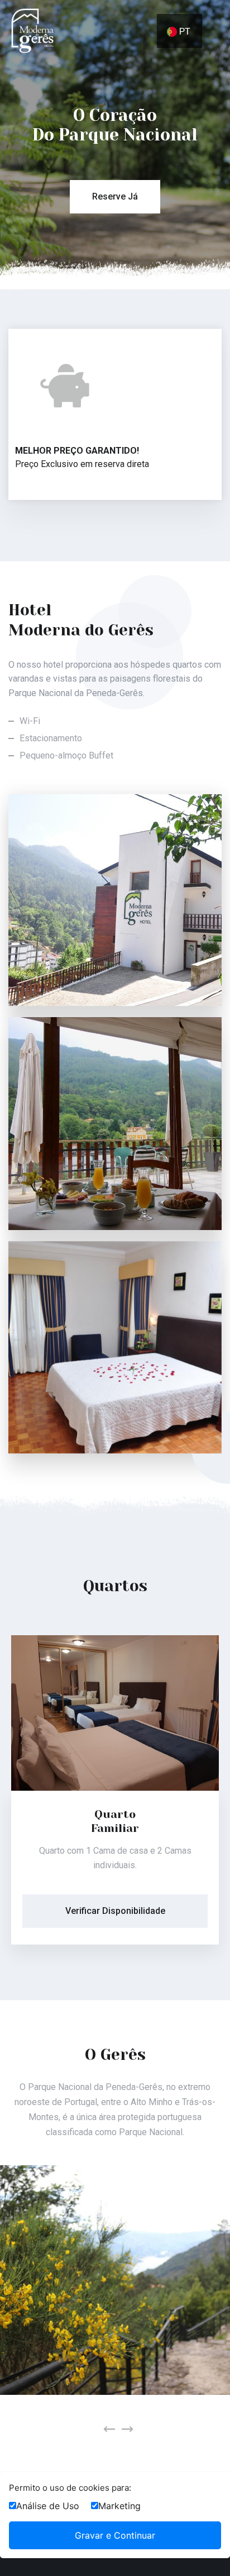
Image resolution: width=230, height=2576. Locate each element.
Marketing (119, 2506)
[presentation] (109, 2429)
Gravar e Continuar (115, 2535)
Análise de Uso (48, 2506)
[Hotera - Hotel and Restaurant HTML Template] (32, 30)
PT (184, 31)
